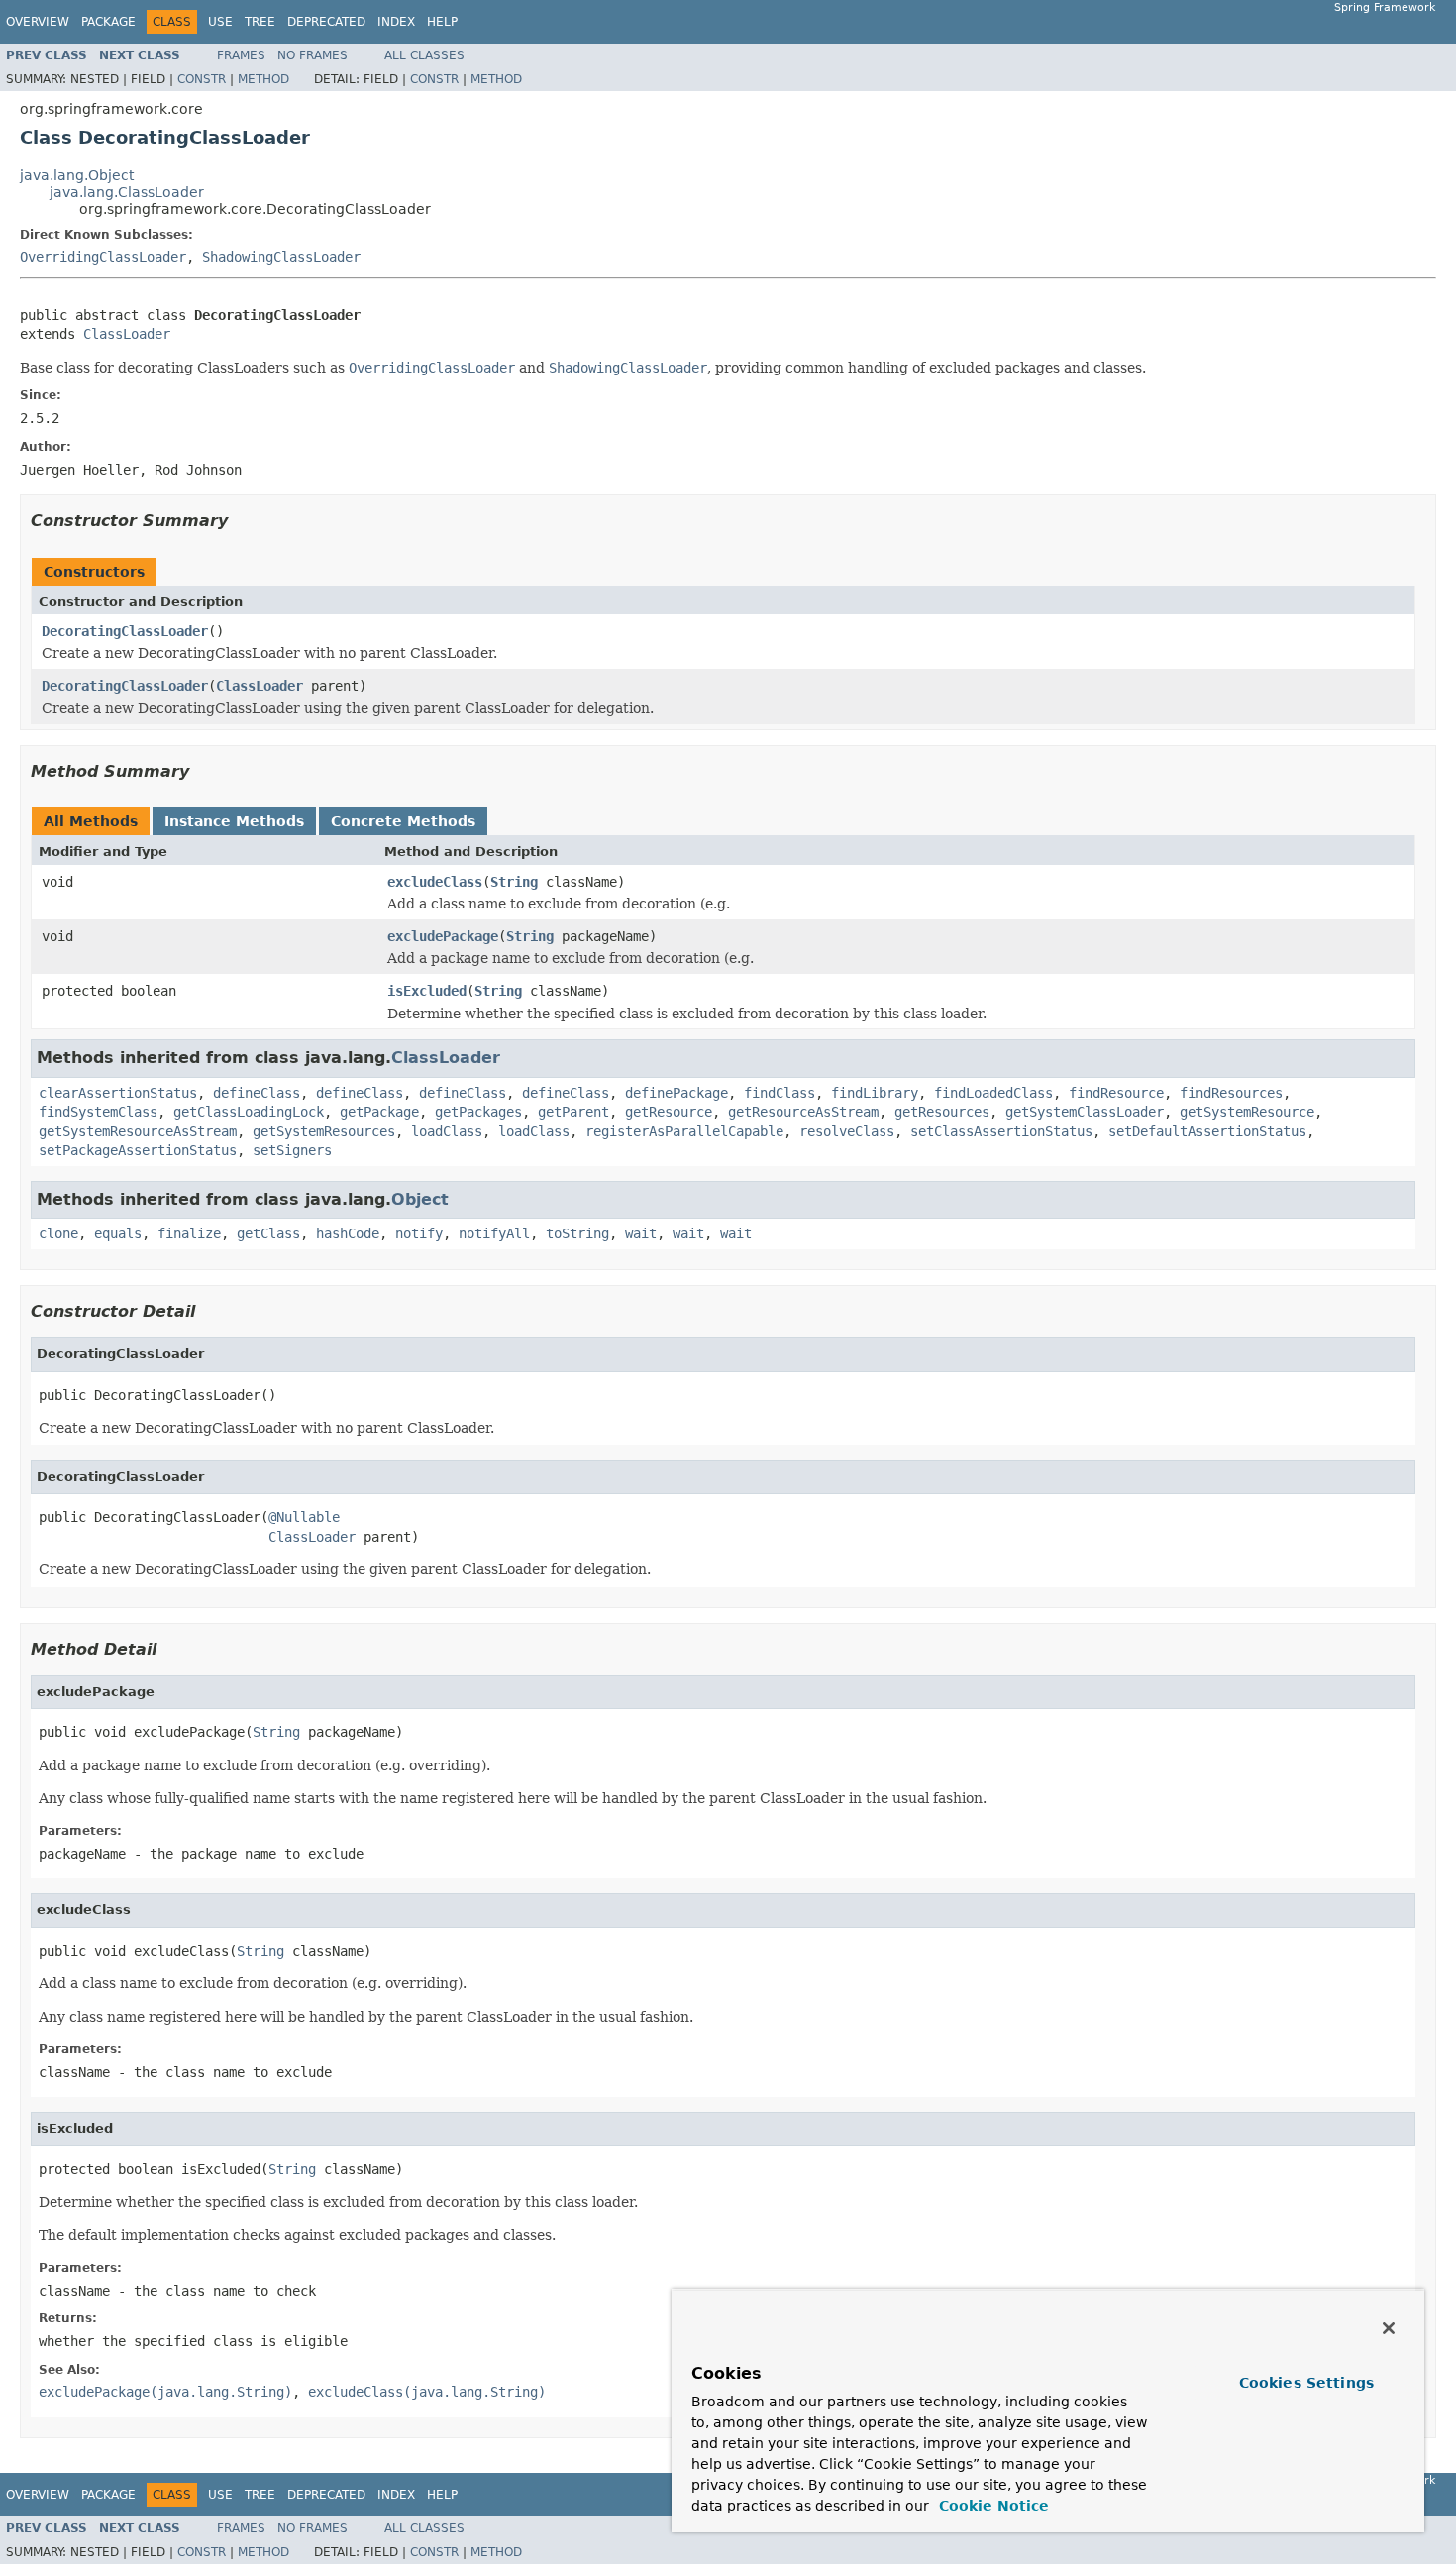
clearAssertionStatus (118, 1093)
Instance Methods (234, 821)
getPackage (379, 1112)
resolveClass (847, 1131)
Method (263, 79)
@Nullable (304, 1517)
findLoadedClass (993, 1093)
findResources (1231, 1093)
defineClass (257, 1093)
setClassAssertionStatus (1001, 1131)
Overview (38, 22)
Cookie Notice (991, 2506)
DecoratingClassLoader (125, 631)
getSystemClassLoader (1085, 1112)
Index (396, 22)
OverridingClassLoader (103, 257)
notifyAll (494, 1233)
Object (420, 1199)
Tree (260, 22)
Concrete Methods (403, 821)
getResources (942, 1112)
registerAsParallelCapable (684, 1131)
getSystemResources (324, 1131)
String (514, 882)
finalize (189, 1233)
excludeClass (435, 882)
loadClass (447, 1131)
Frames (241, 55)
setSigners (292, 1150)
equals (118, 1233)
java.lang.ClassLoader (127, 192)
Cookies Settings (1306, 2383)
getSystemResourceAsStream (138, 1131)
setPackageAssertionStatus (138, 1150)
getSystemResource (1247, 1112)
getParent (573, 1112)
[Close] (1389, 2328)
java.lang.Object (77, 175)
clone (58, 1233)
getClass (268, 1233)
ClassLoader (127, 334)
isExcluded (427, 991)
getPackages (478, 1112)
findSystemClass (98, 1112)
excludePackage (443, 936)
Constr (202, 79)
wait (641, 1233)
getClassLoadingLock (249, 1112)
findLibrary (875, 1093)
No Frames (312, 55)
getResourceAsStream (803, 1112)
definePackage (676, 1093)
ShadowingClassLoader (281, 257)
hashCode (348, 1233)
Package (108, 22)
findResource (1116, 1093)
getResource (669, 1112)
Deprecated (326, 22)
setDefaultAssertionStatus (1207, 1131)
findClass (780, 1093)
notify (419, 1233)
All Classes (424, 55)
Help (442, 22)
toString (577, 1233)
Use (220, 22)
